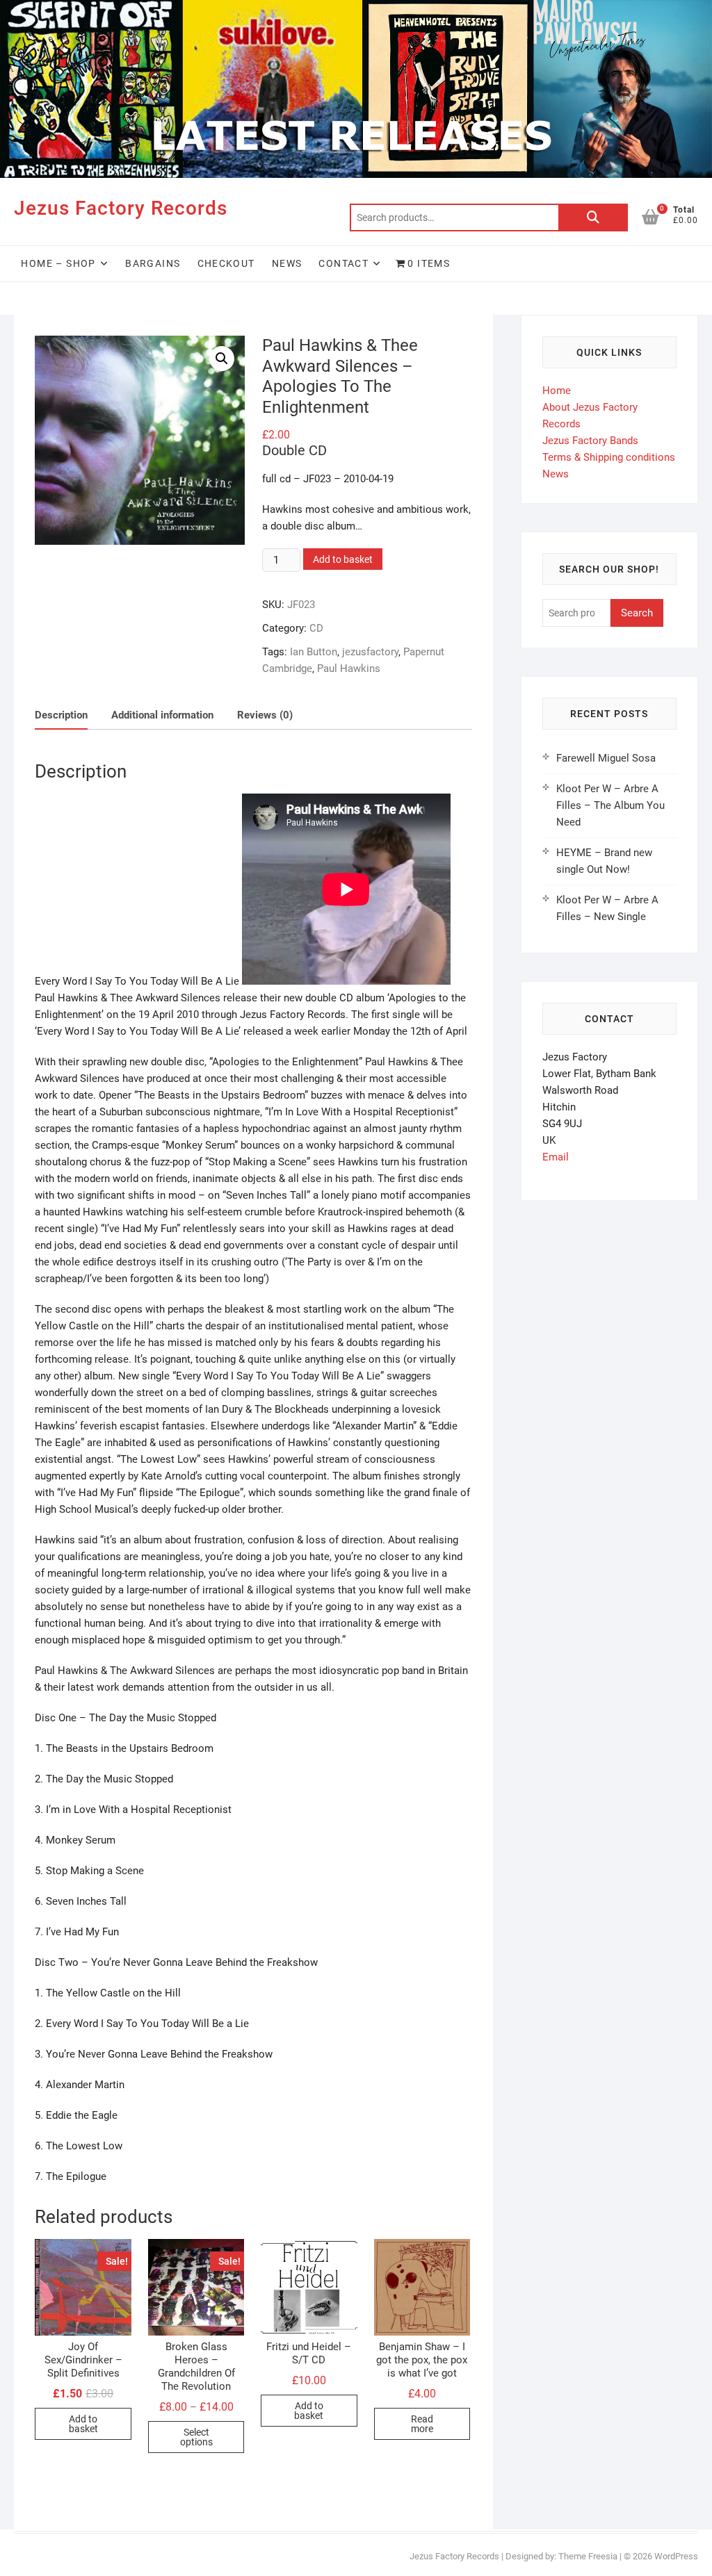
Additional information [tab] (162, 715)
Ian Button (314, 652)
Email (556, 1157)
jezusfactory (370, 652)
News (287, 263)
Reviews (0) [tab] (265, 715)
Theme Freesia (588, 2556)
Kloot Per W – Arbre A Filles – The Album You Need (610, 805)
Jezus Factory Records (121, 208)
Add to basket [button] (83, 2424)
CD (316, 628)
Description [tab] (61, 715)
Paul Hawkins (349, 668)
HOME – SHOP (58, 263)
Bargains (153, 263)
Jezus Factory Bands (590, 441)
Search (593, 218)
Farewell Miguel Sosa (606, 758)
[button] (222, 359)
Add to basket (343, 559)
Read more (422, 2424)
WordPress (676, 2556)
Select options (196, 2437)
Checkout (226, 263)
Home (557, 391)
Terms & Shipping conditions (609, 457)
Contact (343, 263)
